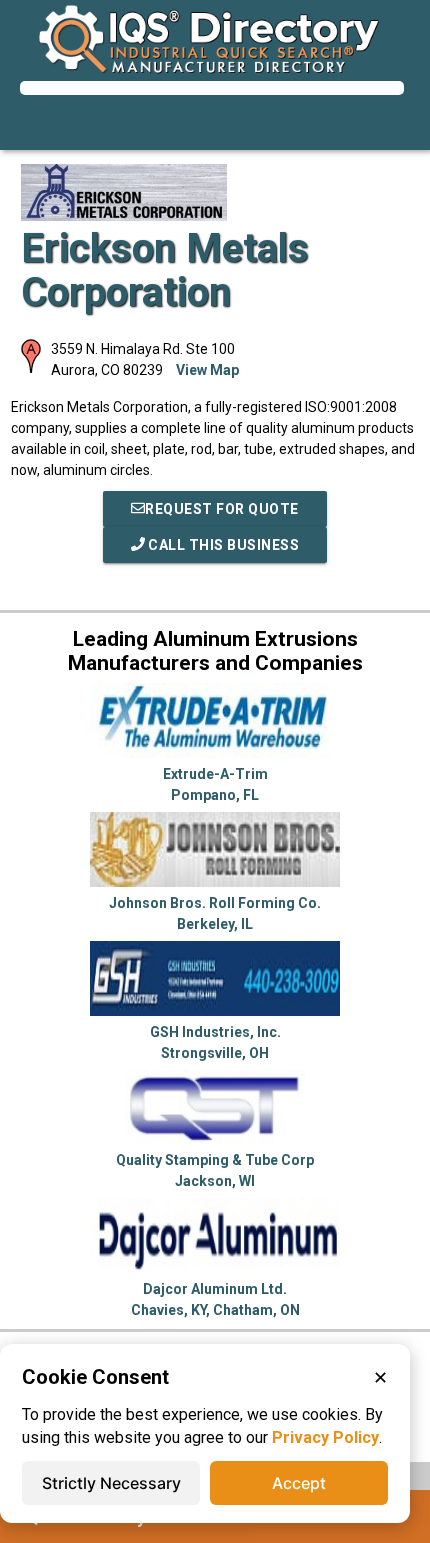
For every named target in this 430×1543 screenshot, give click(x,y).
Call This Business (222, 545)
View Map (207, 370)
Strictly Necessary (111, 1483)
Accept (299, 1483)
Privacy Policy (325, 1437)
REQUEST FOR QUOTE (222, 509)
